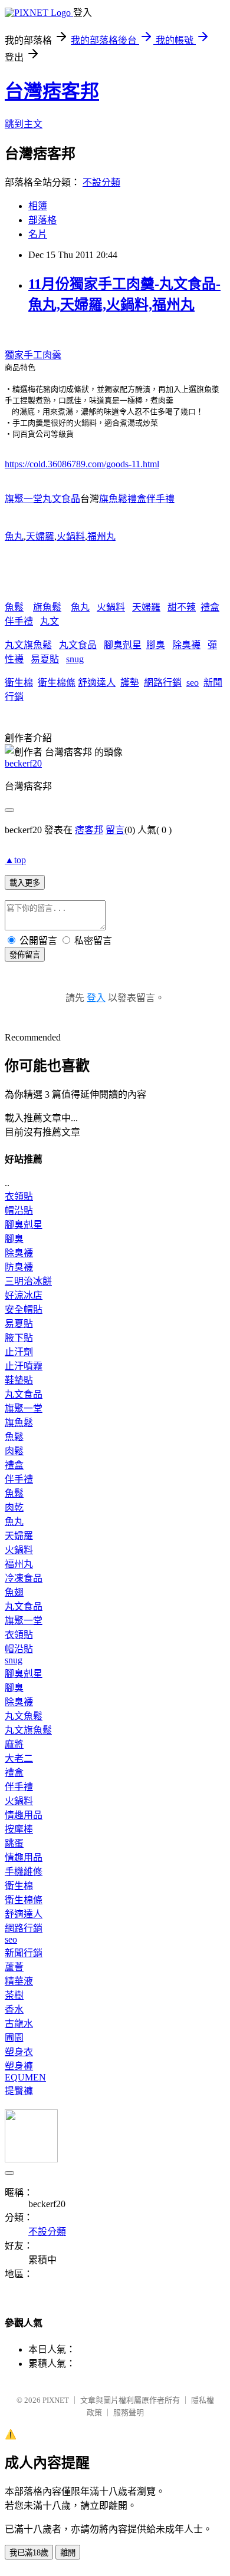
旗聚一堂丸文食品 (42, 499)
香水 (14, 2009)
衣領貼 (19, 1196)
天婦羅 (40, 536)
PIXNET (56, 2400)
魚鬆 (14, 607)
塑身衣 (19, 2052)
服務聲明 (129, 2412)
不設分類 (101, 182)
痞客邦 (89, 830)
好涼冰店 (24, 1295)
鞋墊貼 (19, 1380)
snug (75, 659)
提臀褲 (19, 2091)
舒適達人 (97, 683)
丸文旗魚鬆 (28, 645)
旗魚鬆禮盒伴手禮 (137, 499)
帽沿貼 (19, 1211)
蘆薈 (14, 1967)
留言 (115, 830)
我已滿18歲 (29, 2553)
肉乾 (14, 1507)
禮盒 (210, 607)
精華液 (19, 1981)
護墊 (130, 683)
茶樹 (14, 1995)
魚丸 (14, 536)
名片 (38, 234)
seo (193, 683)
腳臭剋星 (123, 645)
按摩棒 (19, 1829)
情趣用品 (24, 1815)
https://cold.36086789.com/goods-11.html (82, 464)
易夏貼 (45, 659)
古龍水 (19, 2024)
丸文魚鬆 (24, 1716)
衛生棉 (19, 683)
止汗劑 (19, 1352)
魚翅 (14, 1592)
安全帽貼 (24, 1310)
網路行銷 (163, 683)
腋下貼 (19, 1338)
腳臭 (156, 645)
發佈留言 (25, 955)
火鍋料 (71, 536)
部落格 (42, 220)
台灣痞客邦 (52, 91)
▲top (15, 860)
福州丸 (101, 536)
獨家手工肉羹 (33, 355)
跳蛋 (14, 1843)
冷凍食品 (24, 1578)
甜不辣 (182, 607)
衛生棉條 (57, 683)
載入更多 (25, 883)
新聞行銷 (24, 1953)
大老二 (19, 1758)
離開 (68, 2553)
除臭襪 (186, 645)
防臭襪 (19, 1267)
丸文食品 (78, 645)
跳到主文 (24, 124)
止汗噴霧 (24, 1366)
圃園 (14, 2038)
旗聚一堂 (24, 1408)
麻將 (14, 1744)
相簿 (38, 206)
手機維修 (24, 1872)
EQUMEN (25, 2077)
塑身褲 (19, 2066)
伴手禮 (19, 621)
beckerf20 (23, 763)
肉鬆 (14, 1451)
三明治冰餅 (28, 1281)
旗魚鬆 (47, 607)
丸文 (50, 621)
